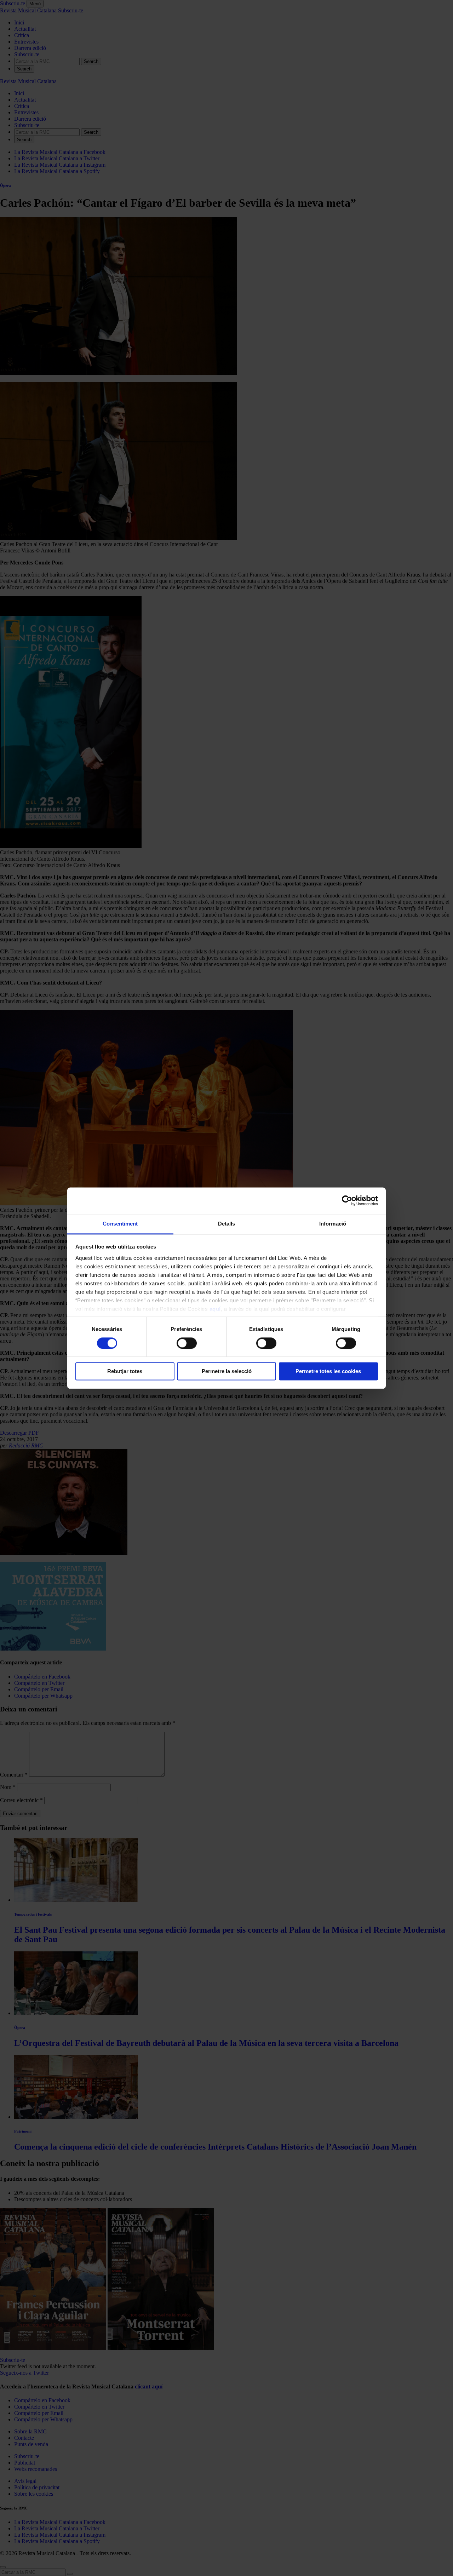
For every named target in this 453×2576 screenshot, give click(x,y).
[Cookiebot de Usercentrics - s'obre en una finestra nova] (347, 1200)
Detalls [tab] (227, 1224)
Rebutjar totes (125, 1372)
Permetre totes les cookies (328, 1372)
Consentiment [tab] (120, 1224)
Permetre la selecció (227, 1372)
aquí (215, 1309)
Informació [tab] (333, 1224)
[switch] (187, 1343)
